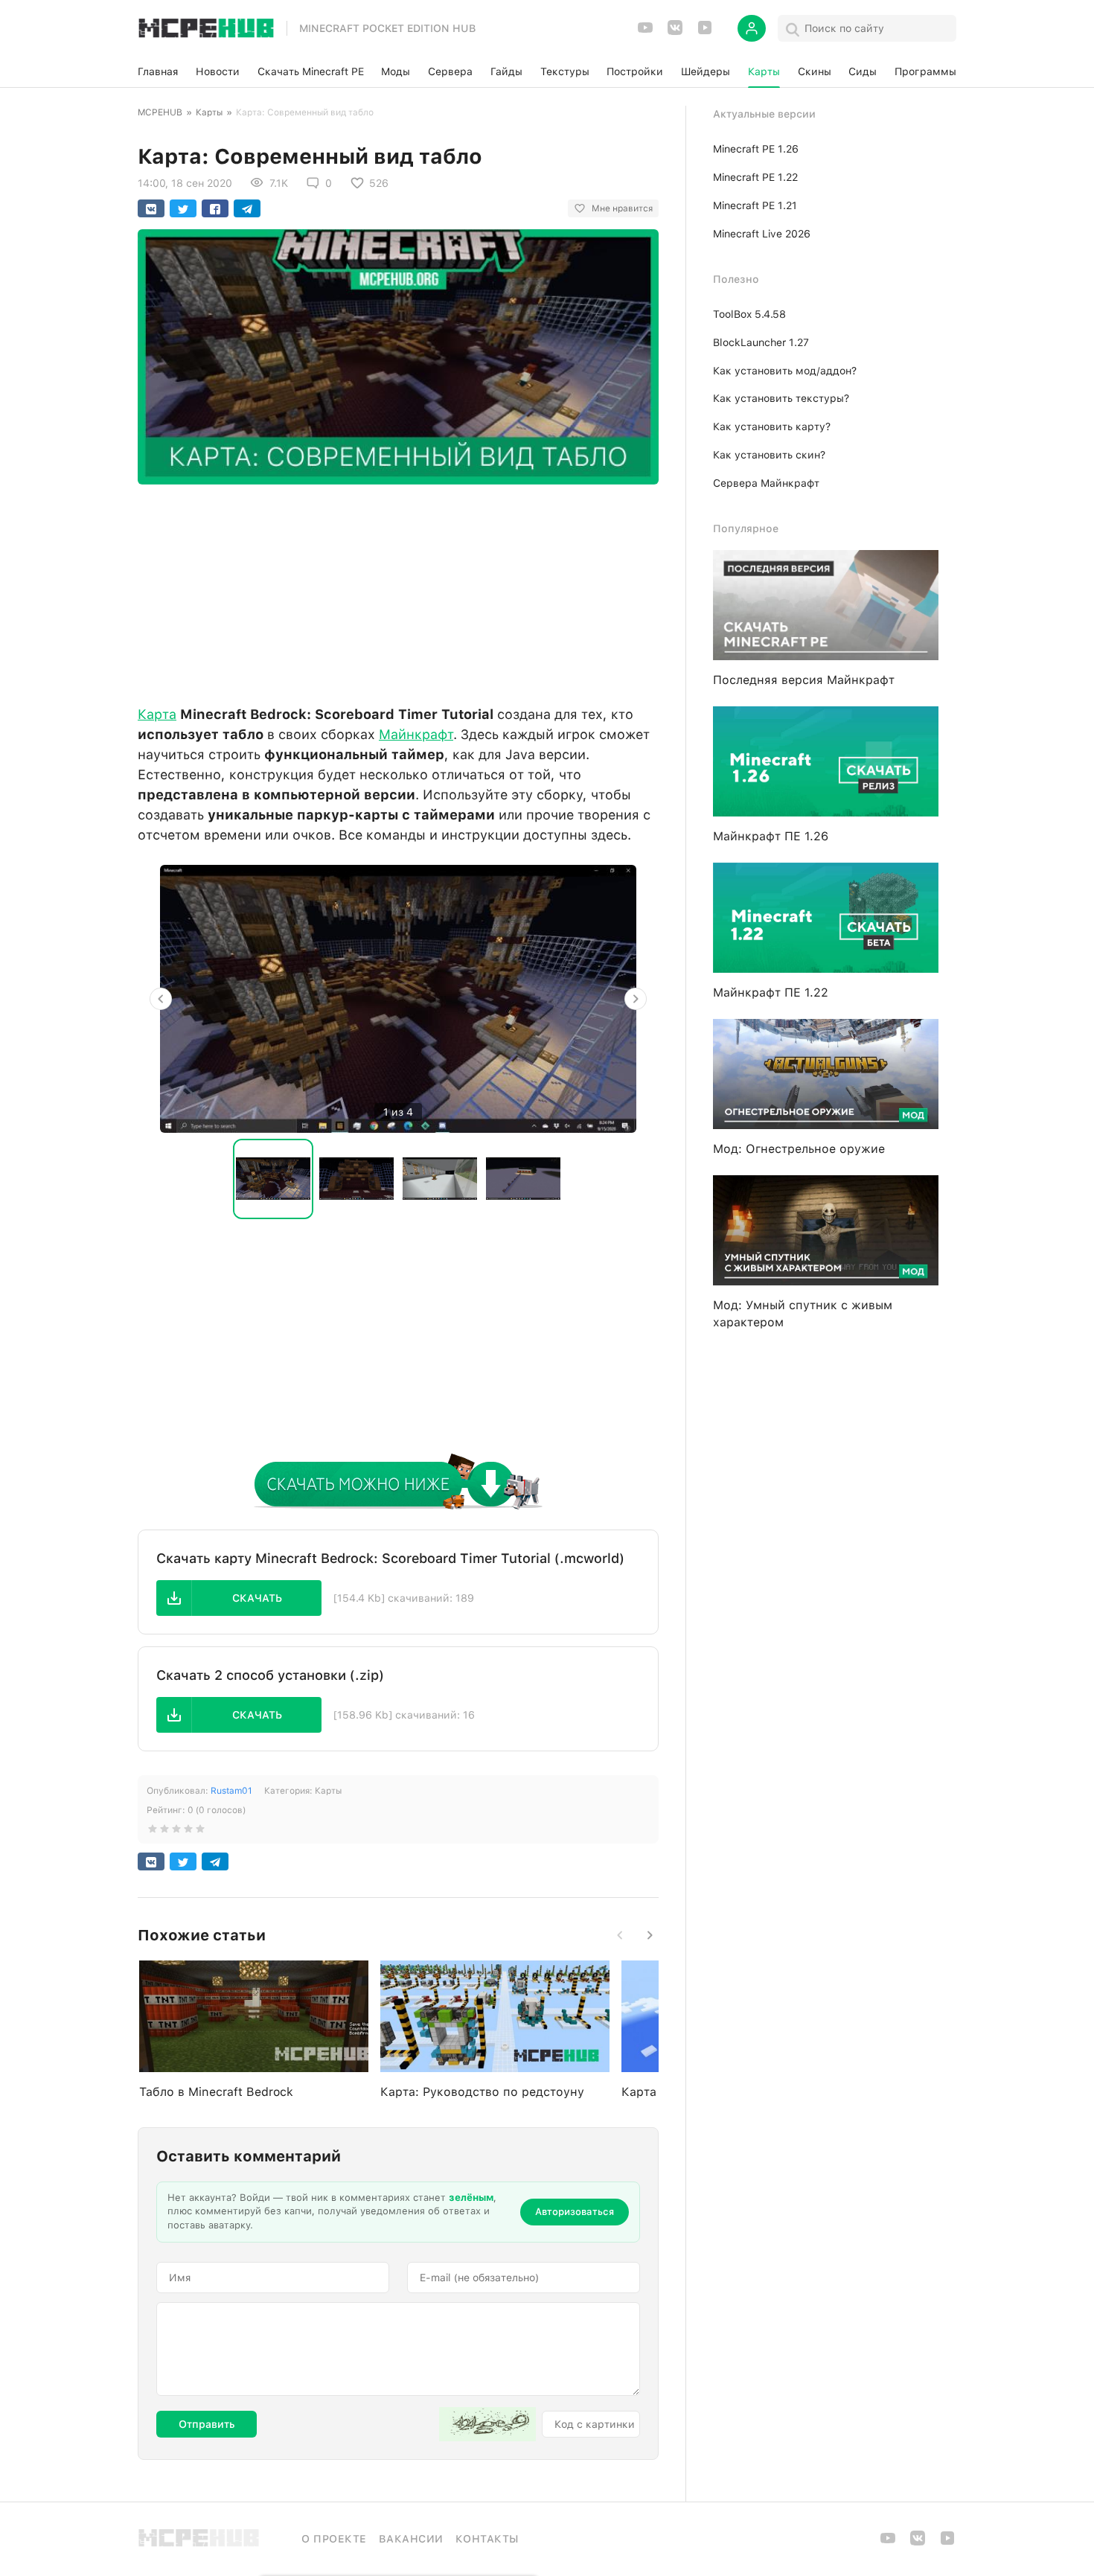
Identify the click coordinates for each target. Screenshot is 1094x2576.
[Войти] (752, 28)
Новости (218, 71)
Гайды (506, 71)
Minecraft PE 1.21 (755, 205)
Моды (396, 71)
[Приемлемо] (164, 1832)
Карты (764, 71)
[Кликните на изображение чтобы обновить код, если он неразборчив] (487, 2424)
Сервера (450, 71)
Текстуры (565, 71)
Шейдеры (706, 71)
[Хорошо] (188, 1832)
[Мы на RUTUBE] (705, 32)
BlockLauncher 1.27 (761, 342)
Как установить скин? (769, 455)
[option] (398, 999)
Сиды (863, 71)
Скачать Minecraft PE (311, 71)
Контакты (487, 2539)
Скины (815, 71)
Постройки (635, 71)
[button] (239, 1598)
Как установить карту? (772, 426)
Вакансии (411, 2539)
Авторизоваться (575, 2212)
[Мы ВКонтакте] (675, 32)
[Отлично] (200, 1832)
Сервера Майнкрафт (766, 483)
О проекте (334, 2539)
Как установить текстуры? (781, 398)
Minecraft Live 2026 (762, 234)
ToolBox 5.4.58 (749, 314)
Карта (157, 714)
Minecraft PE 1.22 (755, 177)
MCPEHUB (160, 112)
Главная (158, 71)
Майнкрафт (416, 734)
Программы (925, 71)
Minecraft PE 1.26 (756, 149)
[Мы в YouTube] (645, 32)
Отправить (207, 2424)
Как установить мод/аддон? (785, 371)
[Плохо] (153, 1832)
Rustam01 (231, 1791)
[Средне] (176, 1832)
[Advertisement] (398, 591)
